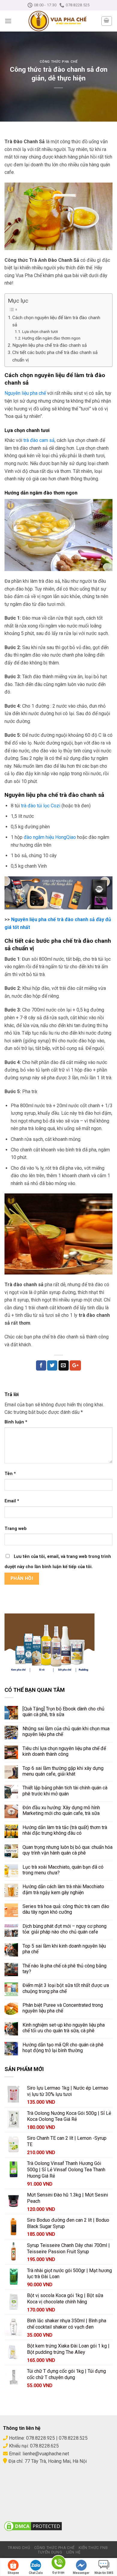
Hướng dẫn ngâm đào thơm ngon (52, 338)
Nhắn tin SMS (104, 2573)
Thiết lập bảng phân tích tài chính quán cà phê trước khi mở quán (65, 1791)
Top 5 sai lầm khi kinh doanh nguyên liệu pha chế (64, 1949)
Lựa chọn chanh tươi (40, 331)
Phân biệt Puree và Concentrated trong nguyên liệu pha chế (63, 2008)
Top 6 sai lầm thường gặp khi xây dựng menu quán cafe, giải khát (63, 1771)
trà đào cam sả (39, 440)
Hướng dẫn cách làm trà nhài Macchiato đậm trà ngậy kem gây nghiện (63, 1889)
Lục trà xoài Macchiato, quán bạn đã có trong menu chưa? (63, 1870)
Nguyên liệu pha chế (25, 393)
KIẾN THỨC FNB (93, 2548)
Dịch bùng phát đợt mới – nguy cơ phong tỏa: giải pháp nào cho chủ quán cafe (64, 1929)
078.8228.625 (44, 2446)
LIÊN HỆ (73, 2552)
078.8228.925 (40, 2438)
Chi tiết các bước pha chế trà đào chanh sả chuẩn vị (55, 356)
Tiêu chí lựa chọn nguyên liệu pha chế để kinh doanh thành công (64, 1751)
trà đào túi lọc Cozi (41, 806)
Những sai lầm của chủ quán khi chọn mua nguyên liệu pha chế (66, 1731)
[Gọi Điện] (58, 2564)
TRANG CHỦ (19, 2548)
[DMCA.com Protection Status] (33, 2526)
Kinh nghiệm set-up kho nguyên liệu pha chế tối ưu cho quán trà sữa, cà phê (64, 2028)
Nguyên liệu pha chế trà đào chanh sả (49, 345)
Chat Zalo (36, 2573)
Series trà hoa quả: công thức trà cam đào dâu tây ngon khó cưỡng (66, 1909)
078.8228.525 (73, 2438)
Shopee (13, 2573)
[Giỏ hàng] (107, 21)
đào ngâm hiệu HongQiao (50, 837)
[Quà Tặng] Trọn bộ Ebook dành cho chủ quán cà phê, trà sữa (63, 1712)
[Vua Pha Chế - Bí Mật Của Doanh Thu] (58, 21)
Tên (10, 1474)
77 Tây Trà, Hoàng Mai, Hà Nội (55, 2461)
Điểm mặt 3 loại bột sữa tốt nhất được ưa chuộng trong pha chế (66, 1988)
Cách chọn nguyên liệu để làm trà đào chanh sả (56, 321)
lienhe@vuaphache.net (46, 2454)
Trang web (16, 1529)
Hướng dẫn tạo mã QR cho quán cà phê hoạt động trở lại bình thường (63, 2048)
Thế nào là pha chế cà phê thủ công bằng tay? (64, 1969)
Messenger (81, 2573)
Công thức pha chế (59, 62)
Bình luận (16, 1422)
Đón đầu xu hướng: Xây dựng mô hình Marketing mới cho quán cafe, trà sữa (61, 1810)
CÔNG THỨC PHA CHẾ (54, 2548)
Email (12, 1501)
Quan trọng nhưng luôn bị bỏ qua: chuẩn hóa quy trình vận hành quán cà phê (67, 1850)
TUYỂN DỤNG (50, 2552)
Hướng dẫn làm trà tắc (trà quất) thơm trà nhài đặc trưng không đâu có (65, 1830)
